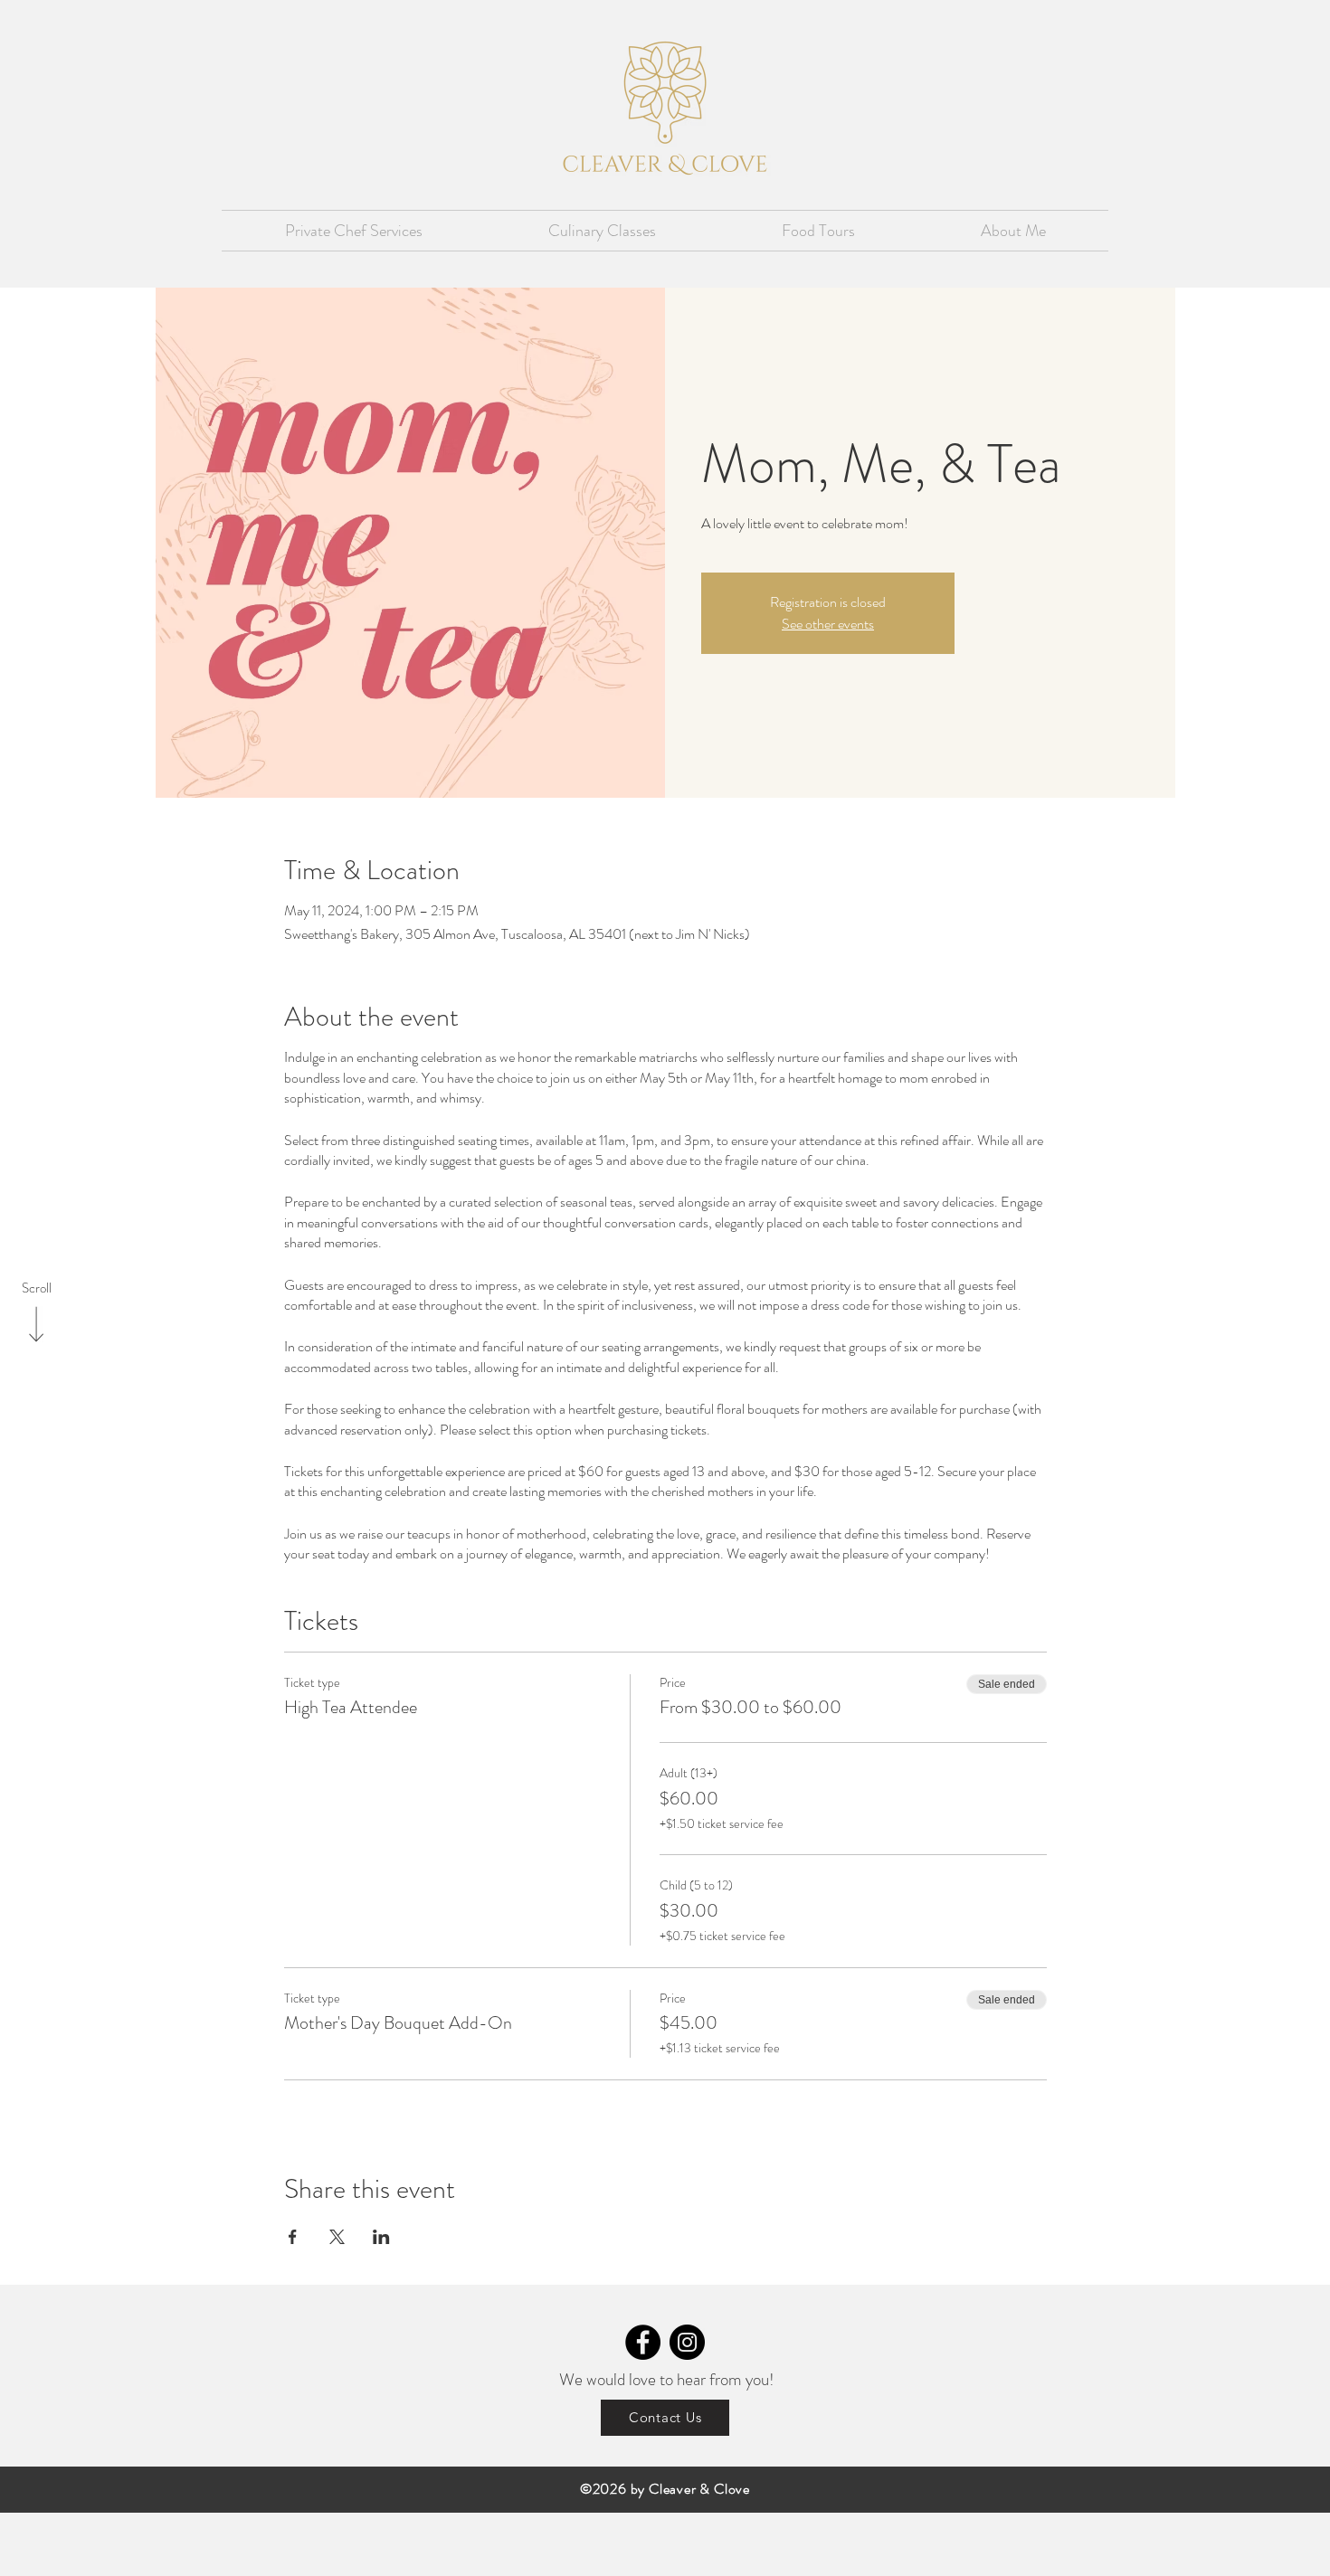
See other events (828, 624)
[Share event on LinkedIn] (381, 2237)
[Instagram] (687, 2342)
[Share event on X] (337, 2237)
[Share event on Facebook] (293, 2237)
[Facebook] (643, 2342)
